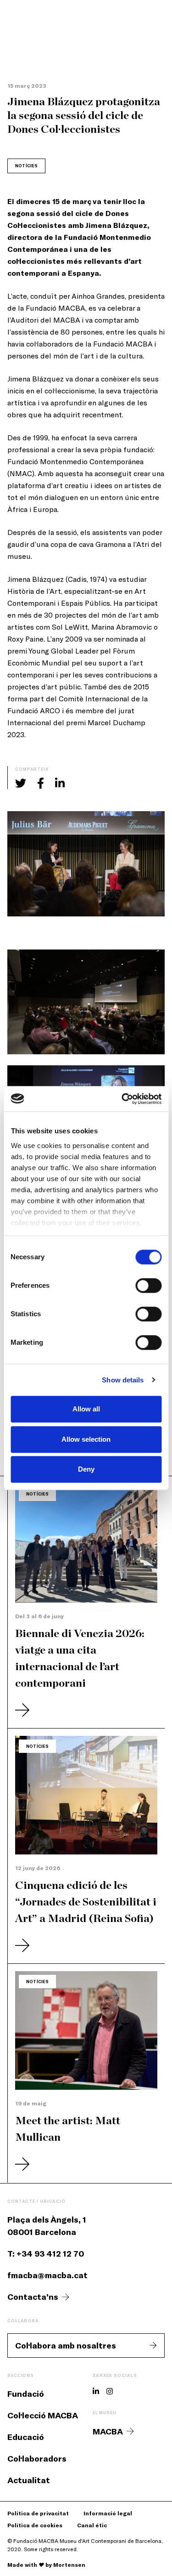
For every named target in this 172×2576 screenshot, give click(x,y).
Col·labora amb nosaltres (66, 2345)
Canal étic (92, 2525)
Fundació (26, 2394)
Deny (86, 1469)
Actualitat (29, 2480)
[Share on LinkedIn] (60, 783)
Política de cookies (35, 2525)
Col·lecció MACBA (43, 2415)
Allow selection (86, 1439)
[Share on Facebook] (41, 783)
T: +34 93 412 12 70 (46, 2253)
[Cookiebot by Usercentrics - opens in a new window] (122, 1099)
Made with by (46, 2565)
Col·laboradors (37, 2458)
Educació (26, 2437)
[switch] (148, 1285)
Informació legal (108, 2513)
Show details (123, 1380)
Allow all (86, 1409)
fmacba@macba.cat (47, 2275)
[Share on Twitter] (21, 783)
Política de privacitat (38, 2513)
